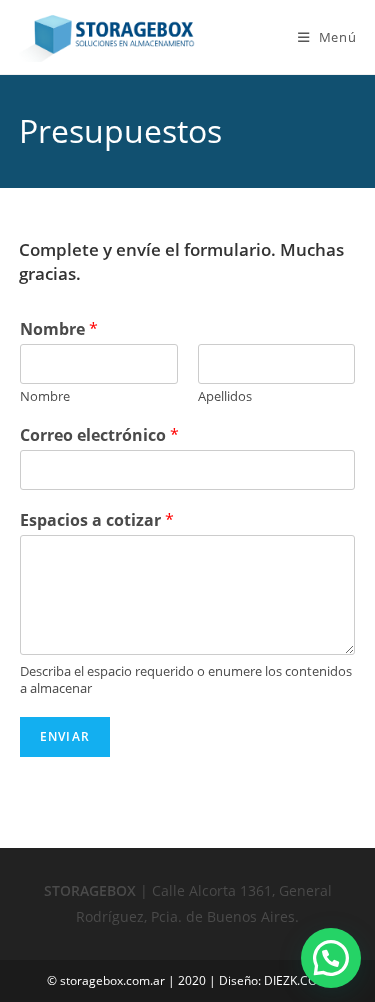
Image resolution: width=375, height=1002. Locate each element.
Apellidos (225, 396)
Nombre (59, 329)
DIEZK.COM (296, 980)
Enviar (65, 736)
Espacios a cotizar (97, 520)
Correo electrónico (99, 435)
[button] (331, 958)
